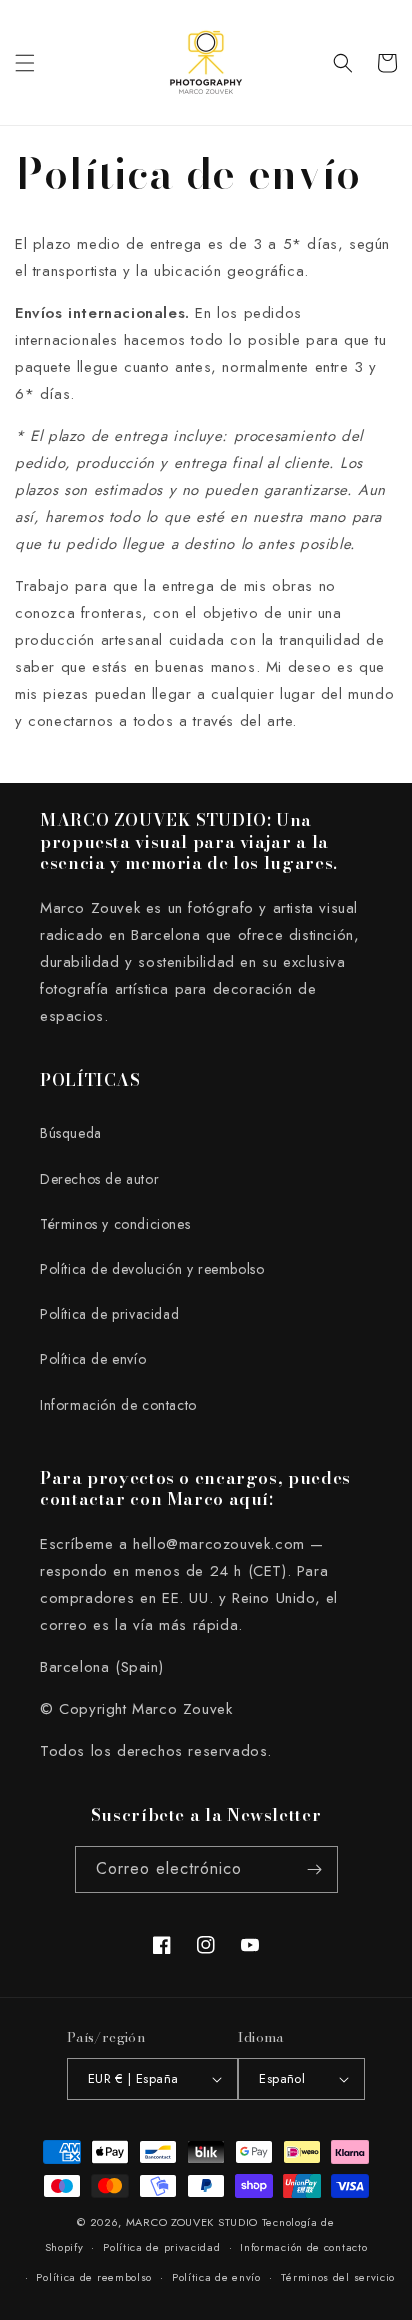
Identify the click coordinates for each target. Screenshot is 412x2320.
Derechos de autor (99, 1179)
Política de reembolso (94, 2277)
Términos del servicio (338, 2277)
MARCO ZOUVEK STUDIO (192, 2222)
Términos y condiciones (115, 1224)
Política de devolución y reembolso (152, 1269)
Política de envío (93, 1359)
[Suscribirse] (315, 1869)
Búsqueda (71, 1133)
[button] (25, 63)
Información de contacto (118, 1405)
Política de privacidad (109, 1314)
